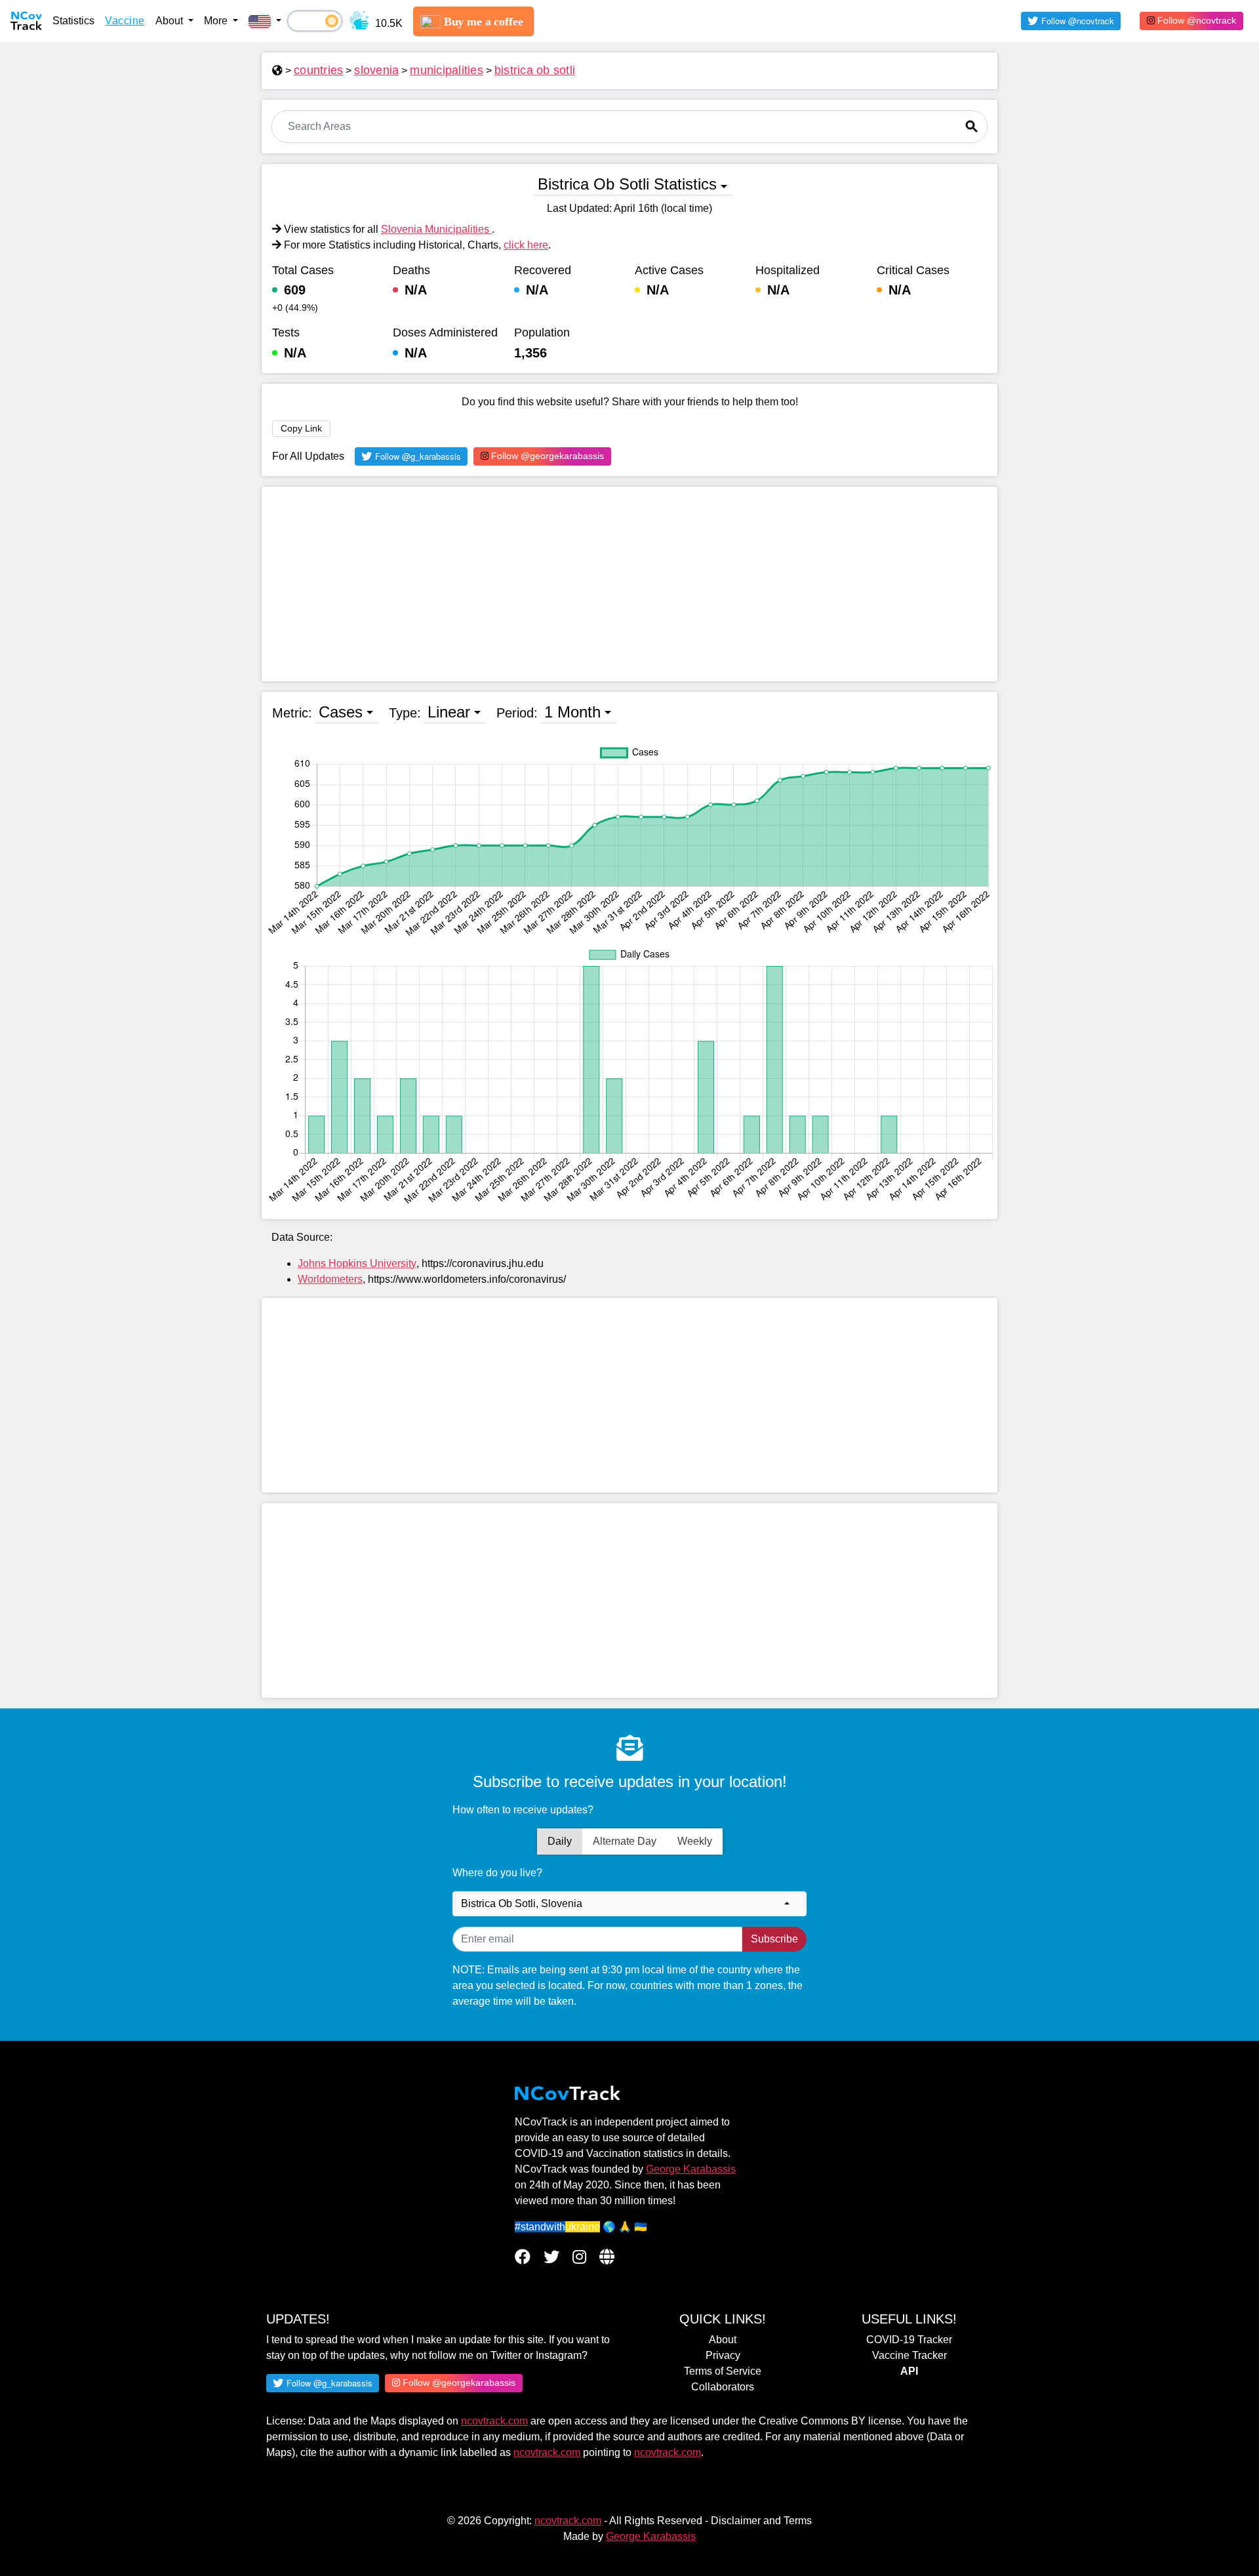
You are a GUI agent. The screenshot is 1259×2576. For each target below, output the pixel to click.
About (723, 2340)
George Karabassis (691, 2169)
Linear (449, 712)
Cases (341, 712)
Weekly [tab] (695, 1841)
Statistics (73, 21)
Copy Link (301, 428)
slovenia (376, 70)
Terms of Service (723, 2371)
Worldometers (330, 1279)
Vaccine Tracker (909, 2355)
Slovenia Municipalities (436, 229)
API (909, 2371)
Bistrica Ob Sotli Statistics (627, 184)
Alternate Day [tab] (625, 1841)
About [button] (170, 21)
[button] (265, 21)
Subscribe (774, 1939)
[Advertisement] (629, 584)
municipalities (447, 70)
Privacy (723, 2355)
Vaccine (125, 21)
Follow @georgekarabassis (546, 456)
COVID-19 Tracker (909, 2340)
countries (318, 70)
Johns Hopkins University (357, 1263)
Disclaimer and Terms (761, 2521)
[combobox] (629, 1904)
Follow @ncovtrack (1195, 20)
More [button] (217, 21)
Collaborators (723, 2387)
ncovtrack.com (494, 2421)
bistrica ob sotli (535, 70)
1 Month (572, 712)
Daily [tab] (560, 1841)
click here (526, 245)
